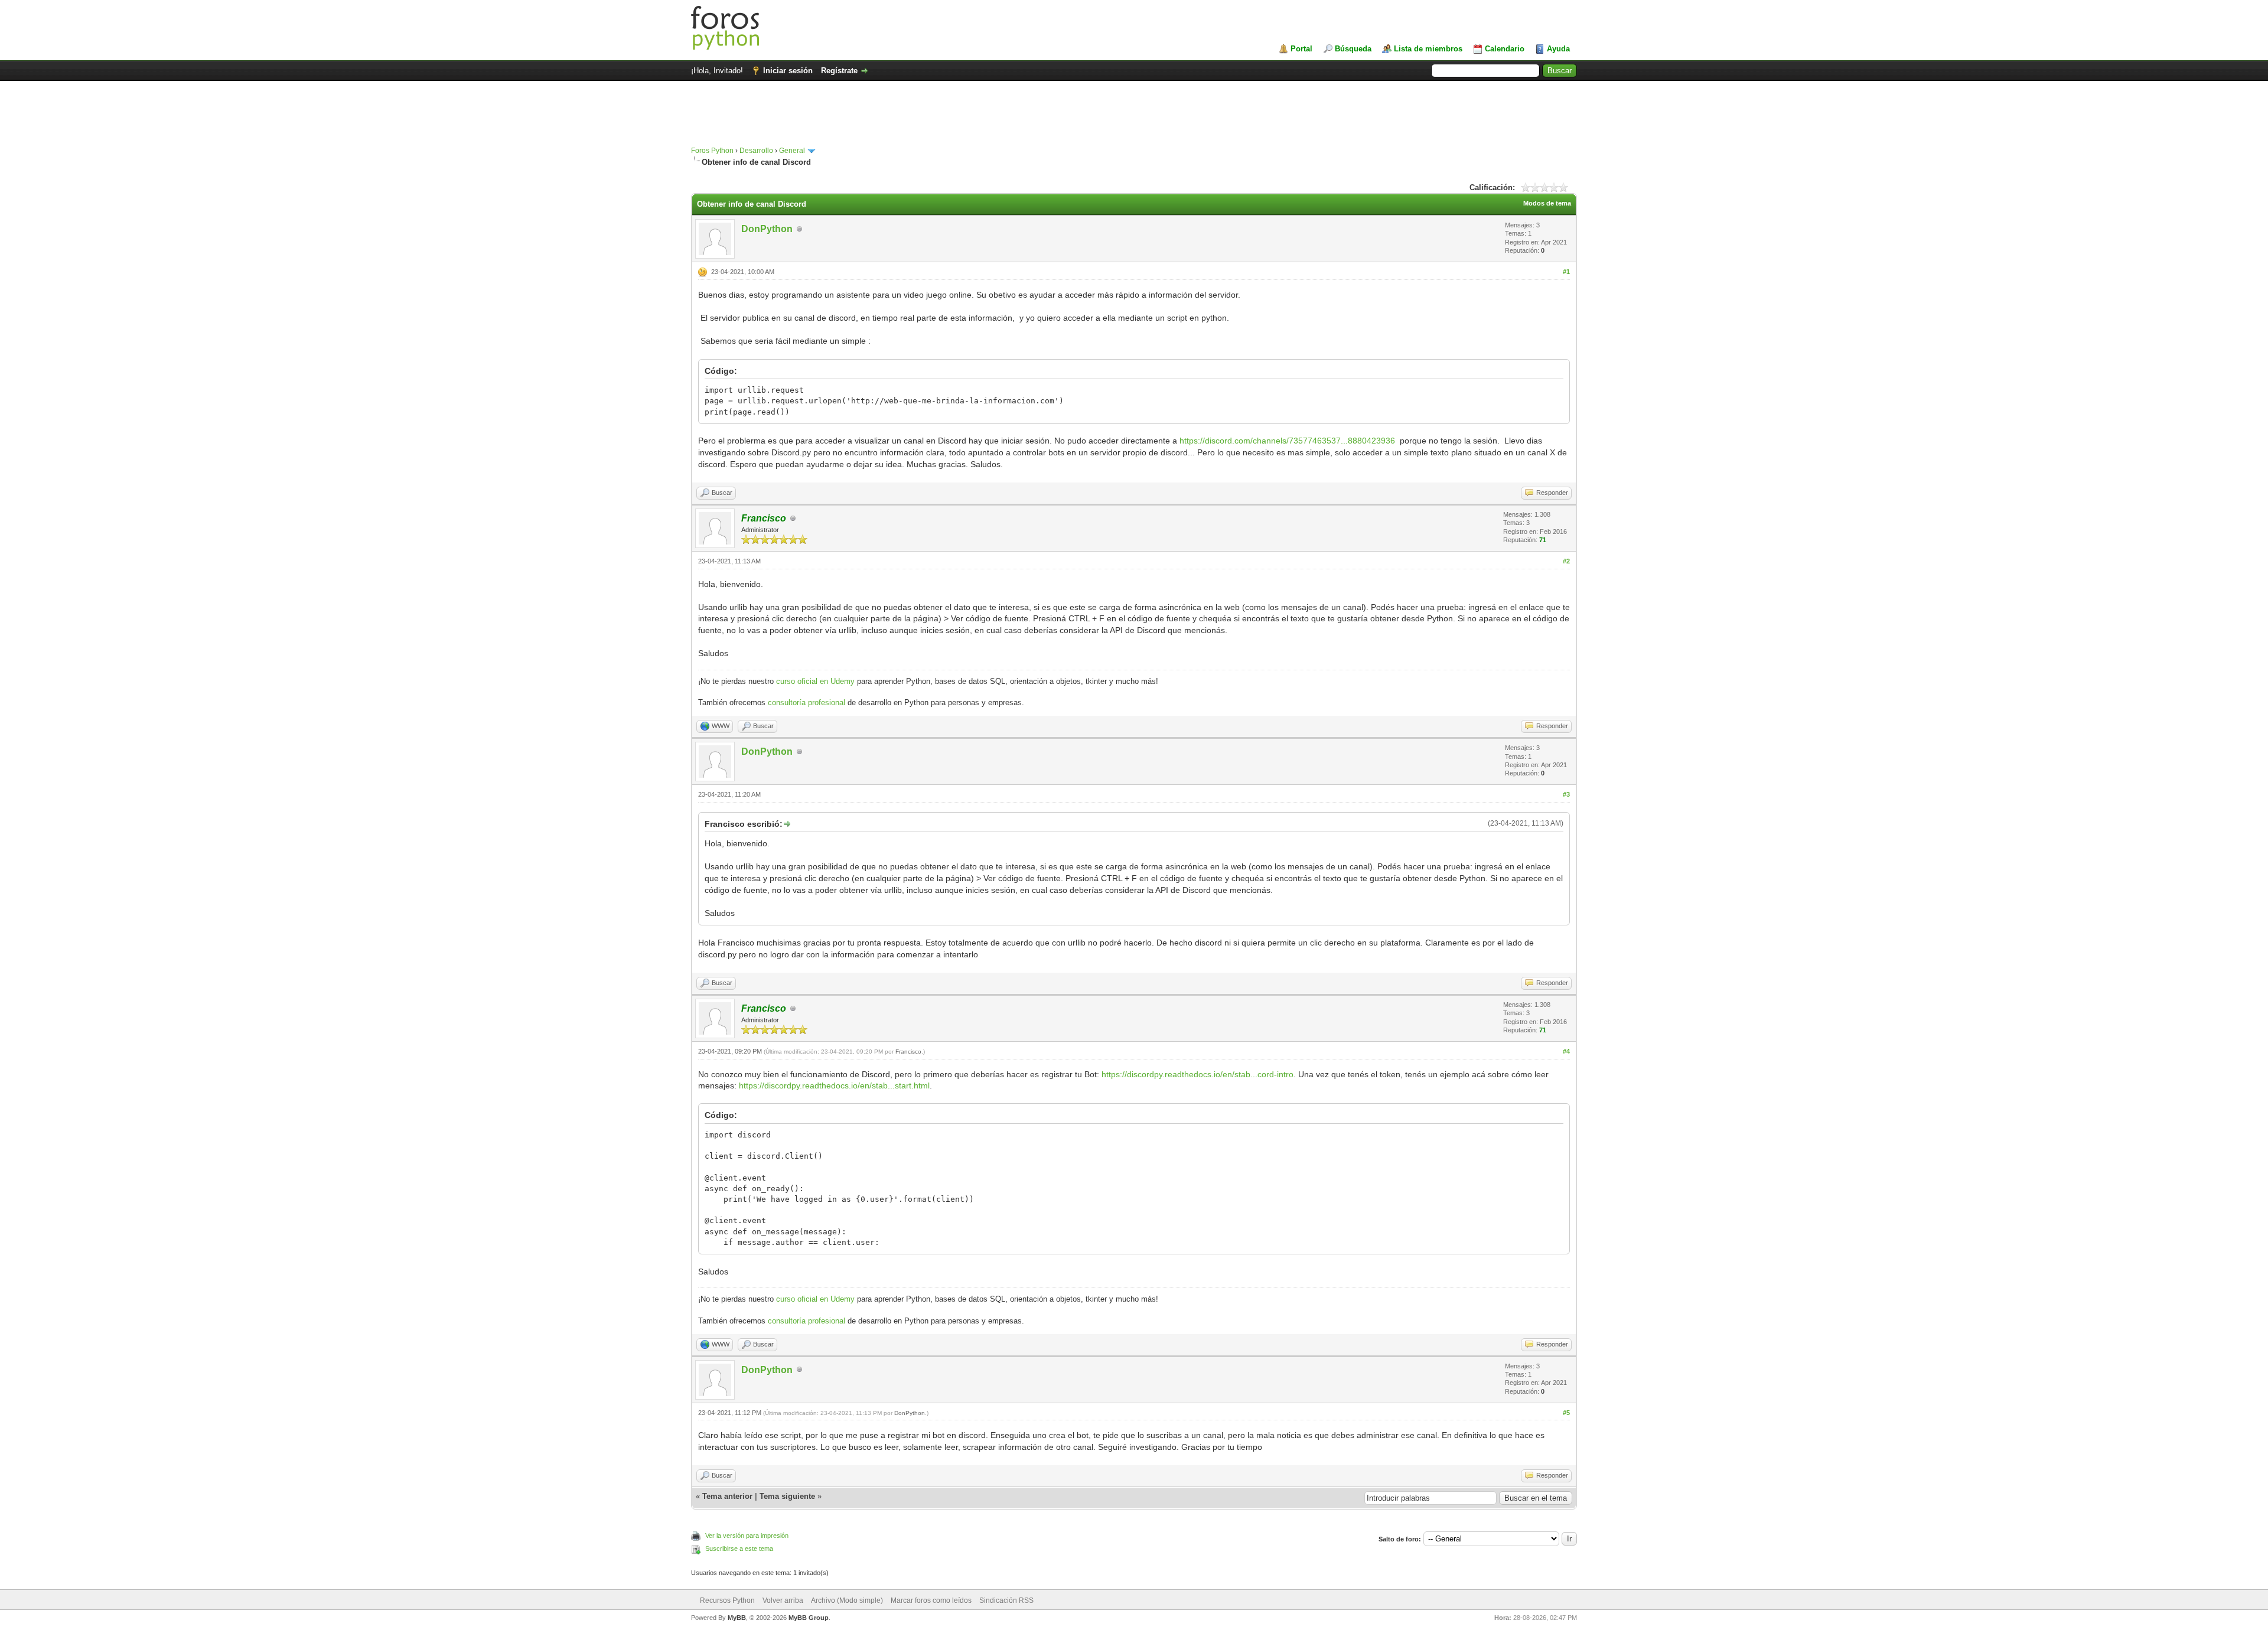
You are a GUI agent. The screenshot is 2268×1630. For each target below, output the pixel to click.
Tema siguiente (787, 1496)
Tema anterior (727, 1496)
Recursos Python (727, 1600)
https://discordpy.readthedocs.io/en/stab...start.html (834, 1085)
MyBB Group (809, 1618)
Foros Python (712, 151)
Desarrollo (756, 151)
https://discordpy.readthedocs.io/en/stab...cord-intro (1197, 1074)
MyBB (737, 1618)
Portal (1301, 49)
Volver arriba (783, 1600)
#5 (1566, 1413)
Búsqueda (1353, 49)
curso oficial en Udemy (815, 681)
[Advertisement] (1134, 119)
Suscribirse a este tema (739, 1548)
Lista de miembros (1428, 49)
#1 (1566, 272)
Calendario (1505, 49)
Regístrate (839, 71)
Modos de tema (1547, 203)
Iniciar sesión (788, 71)
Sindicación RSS (1006, 1600)
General (792, 151)
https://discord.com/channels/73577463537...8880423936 (1287, 441)
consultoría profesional (806, 702)
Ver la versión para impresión (747, 1536)
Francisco (908, 1052)
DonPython (767, 229)
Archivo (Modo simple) (847, 1600)
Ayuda (1558, 49)
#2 (1566, 561)
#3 (1566, 794)
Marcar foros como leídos (931, 1600)
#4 (1566, 1051)
